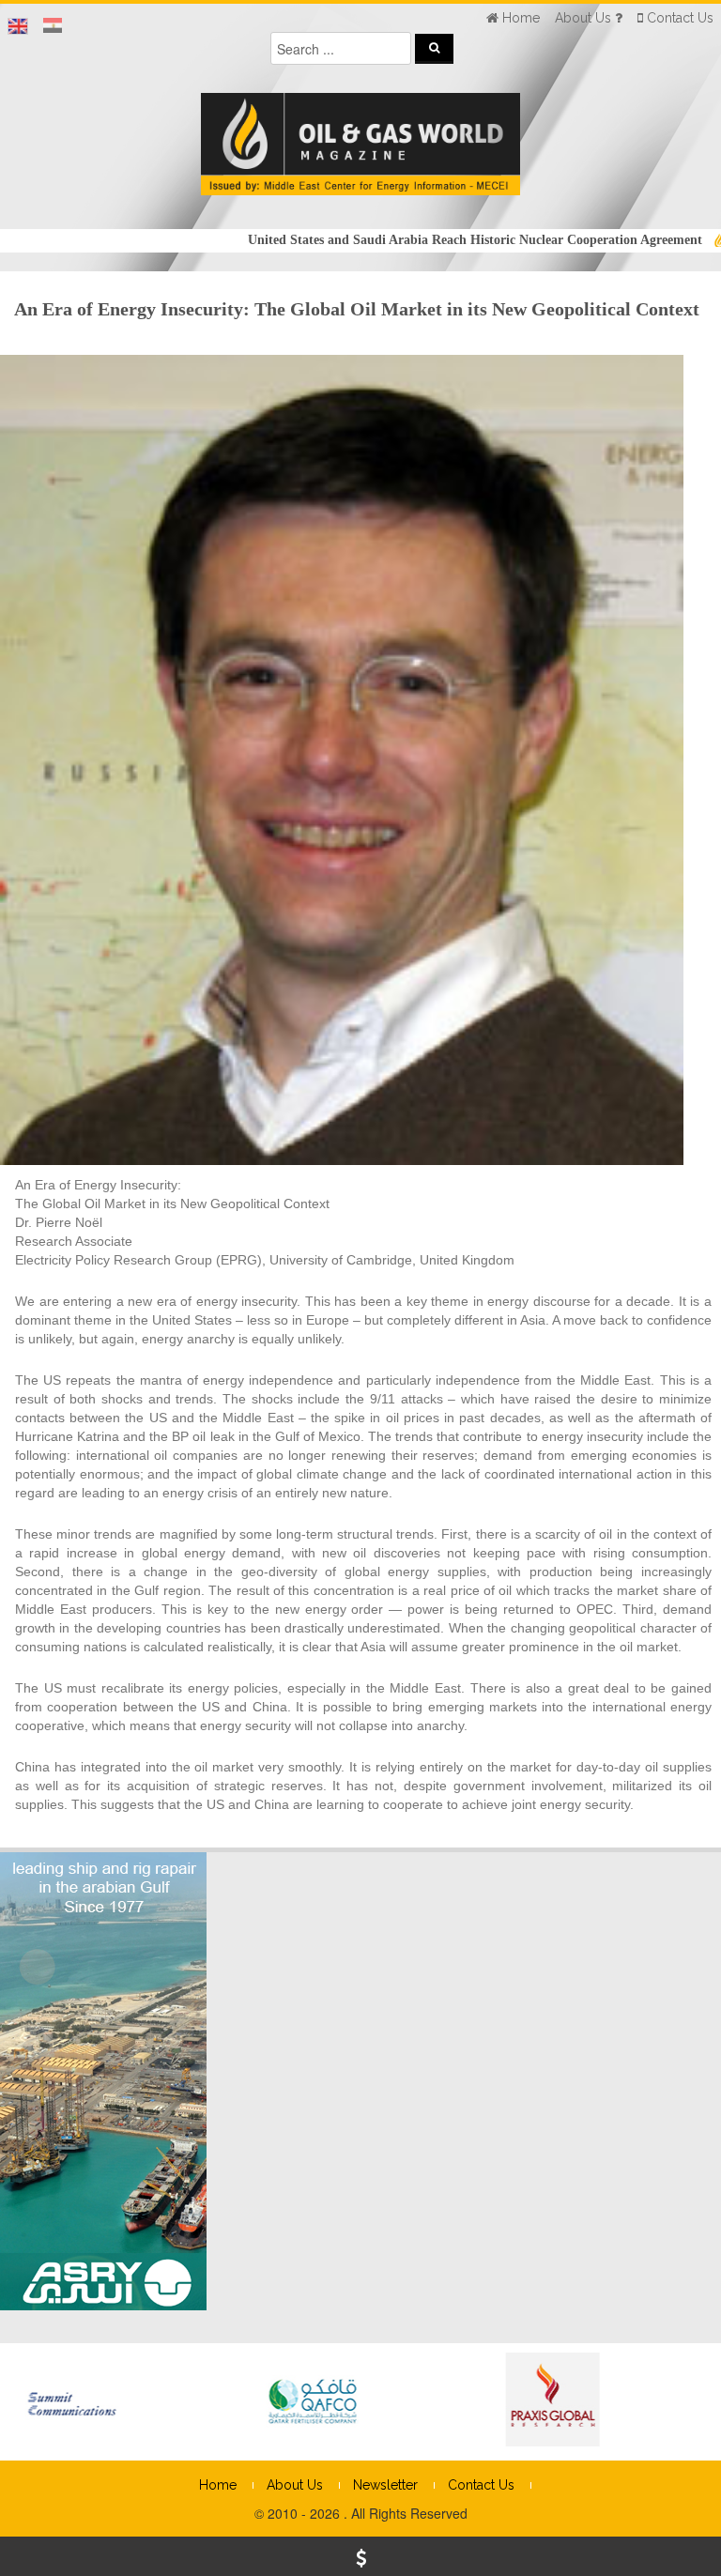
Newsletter (385, 2485)
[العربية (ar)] (53, 26)
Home (218, 2485)
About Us (295, 2485)
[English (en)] (18, 26)
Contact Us (481, 2485)
